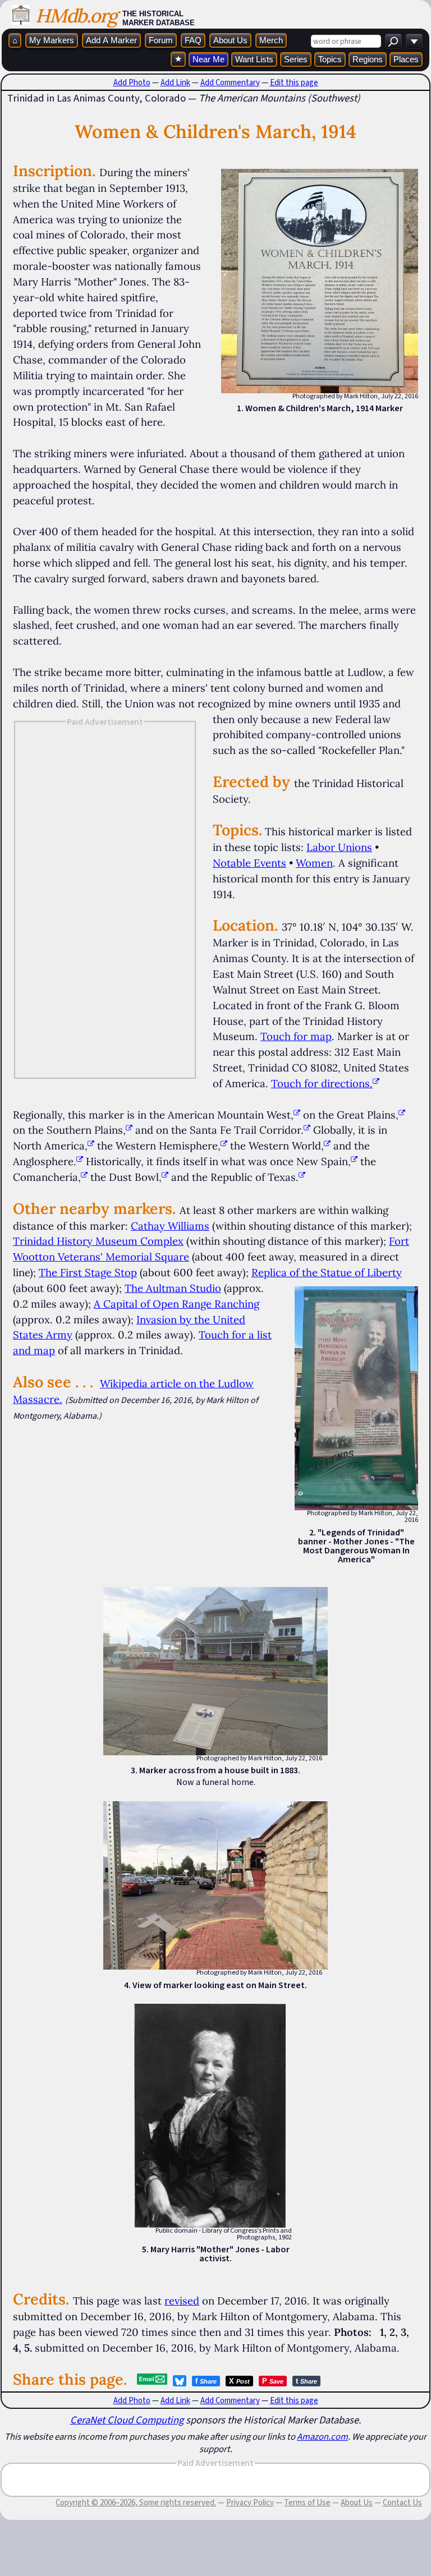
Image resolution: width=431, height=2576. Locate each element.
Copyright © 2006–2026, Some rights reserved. (136, 2503)
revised (182, 2301)
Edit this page (294, 82)
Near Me (208, 59)
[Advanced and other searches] (414, 41)
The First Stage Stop (88, 1272)
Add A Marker (111, 40)
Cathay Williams (170, 1226)
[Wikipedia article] (297, 1115)
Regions (368, 59)
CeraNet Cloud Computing (127, 2420)
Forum (161, 40)
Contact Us (402, 2503)
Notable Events (249, 863)
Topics (330, 59)
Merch (271, 40)
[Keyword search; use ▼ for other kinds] (393, 41)
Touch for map (296, 1036)
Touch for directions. (322, 1083)
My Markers (52, 40)
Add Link (175, 82)
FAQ (193, 40)
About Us (230, 40)
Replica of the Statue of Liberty (327, 1272)
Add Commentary (230, 82)
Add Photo (132, 82)
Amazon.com (322, 2436)
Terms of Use (307, 2503)
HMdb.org (76, 15)
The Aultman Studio (173, 1288)
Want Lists (254, 59)
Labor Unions (339, 847)
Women (314, 863)
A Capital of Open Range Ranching (176, 1304)
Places (406, 59)
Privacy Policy (250, 2503)
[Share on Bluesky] (180, 2381)
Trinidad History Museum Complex (98, 1241)
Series (296, 59)
